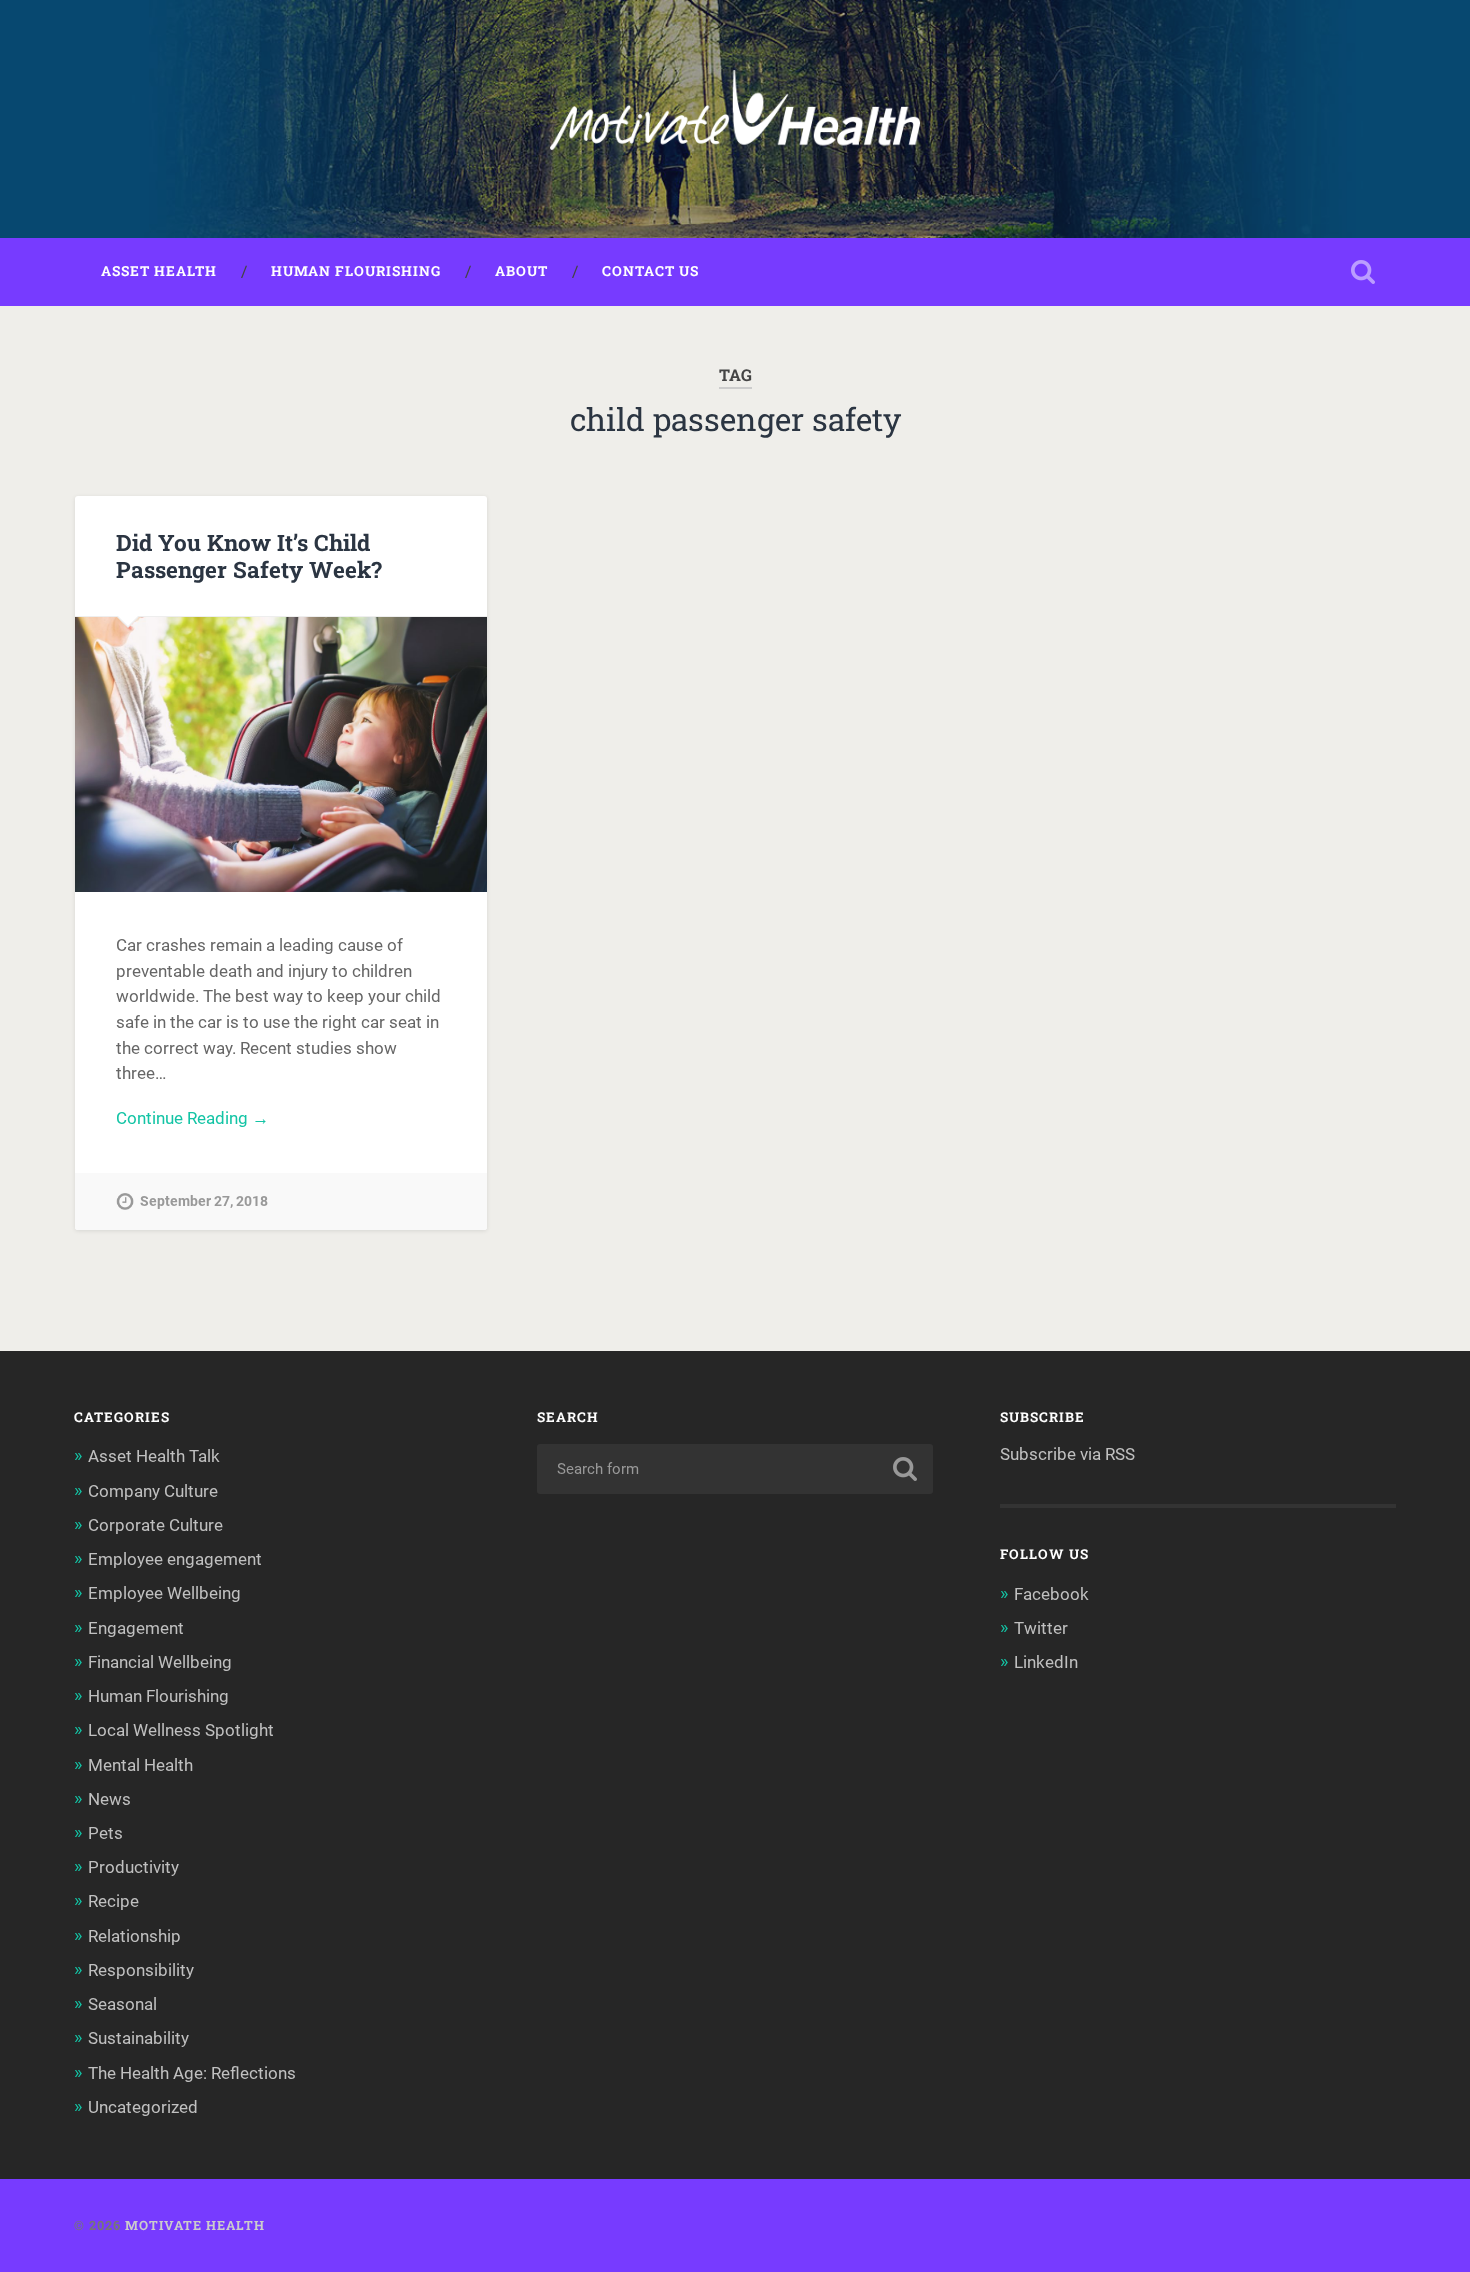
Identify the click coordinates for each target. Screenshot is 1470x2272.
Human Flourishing (356, 271)
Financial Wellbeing (160, 1662)
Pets (105, 1833)
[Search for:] (735, 1469)
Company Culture (153, 1491)
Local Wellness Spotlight (181, 1730)
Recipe (113, 1901)
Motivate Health (195, 2225)
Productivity (133, 1867)
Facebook (1051, 1594)
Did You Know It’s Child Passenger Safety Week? (249, 555)
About (521, 271)
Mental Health (140, 1765)
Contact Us (650, 271)
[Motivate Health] (734, 119)
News (109, 1799)
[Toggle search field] (1363, 272)
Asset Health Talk (154, 1456)
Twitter (1041, 1628)
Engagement (136, 1628)
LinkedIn (1046, 1662)
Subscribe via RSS (1067, 1454)
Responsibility (141, 1970)
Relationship (134, 1936)
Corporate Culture (155, 1525)
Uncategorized (143, 2107)
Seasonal (122, 2004)
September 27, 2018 (204, 1201)
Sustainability (138, 2038)
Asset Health (159, 271)
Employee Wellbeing (164, 1593)
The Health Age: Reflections (192, 2073)
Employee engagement (175, 1559)
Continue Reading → (192, 1118)
